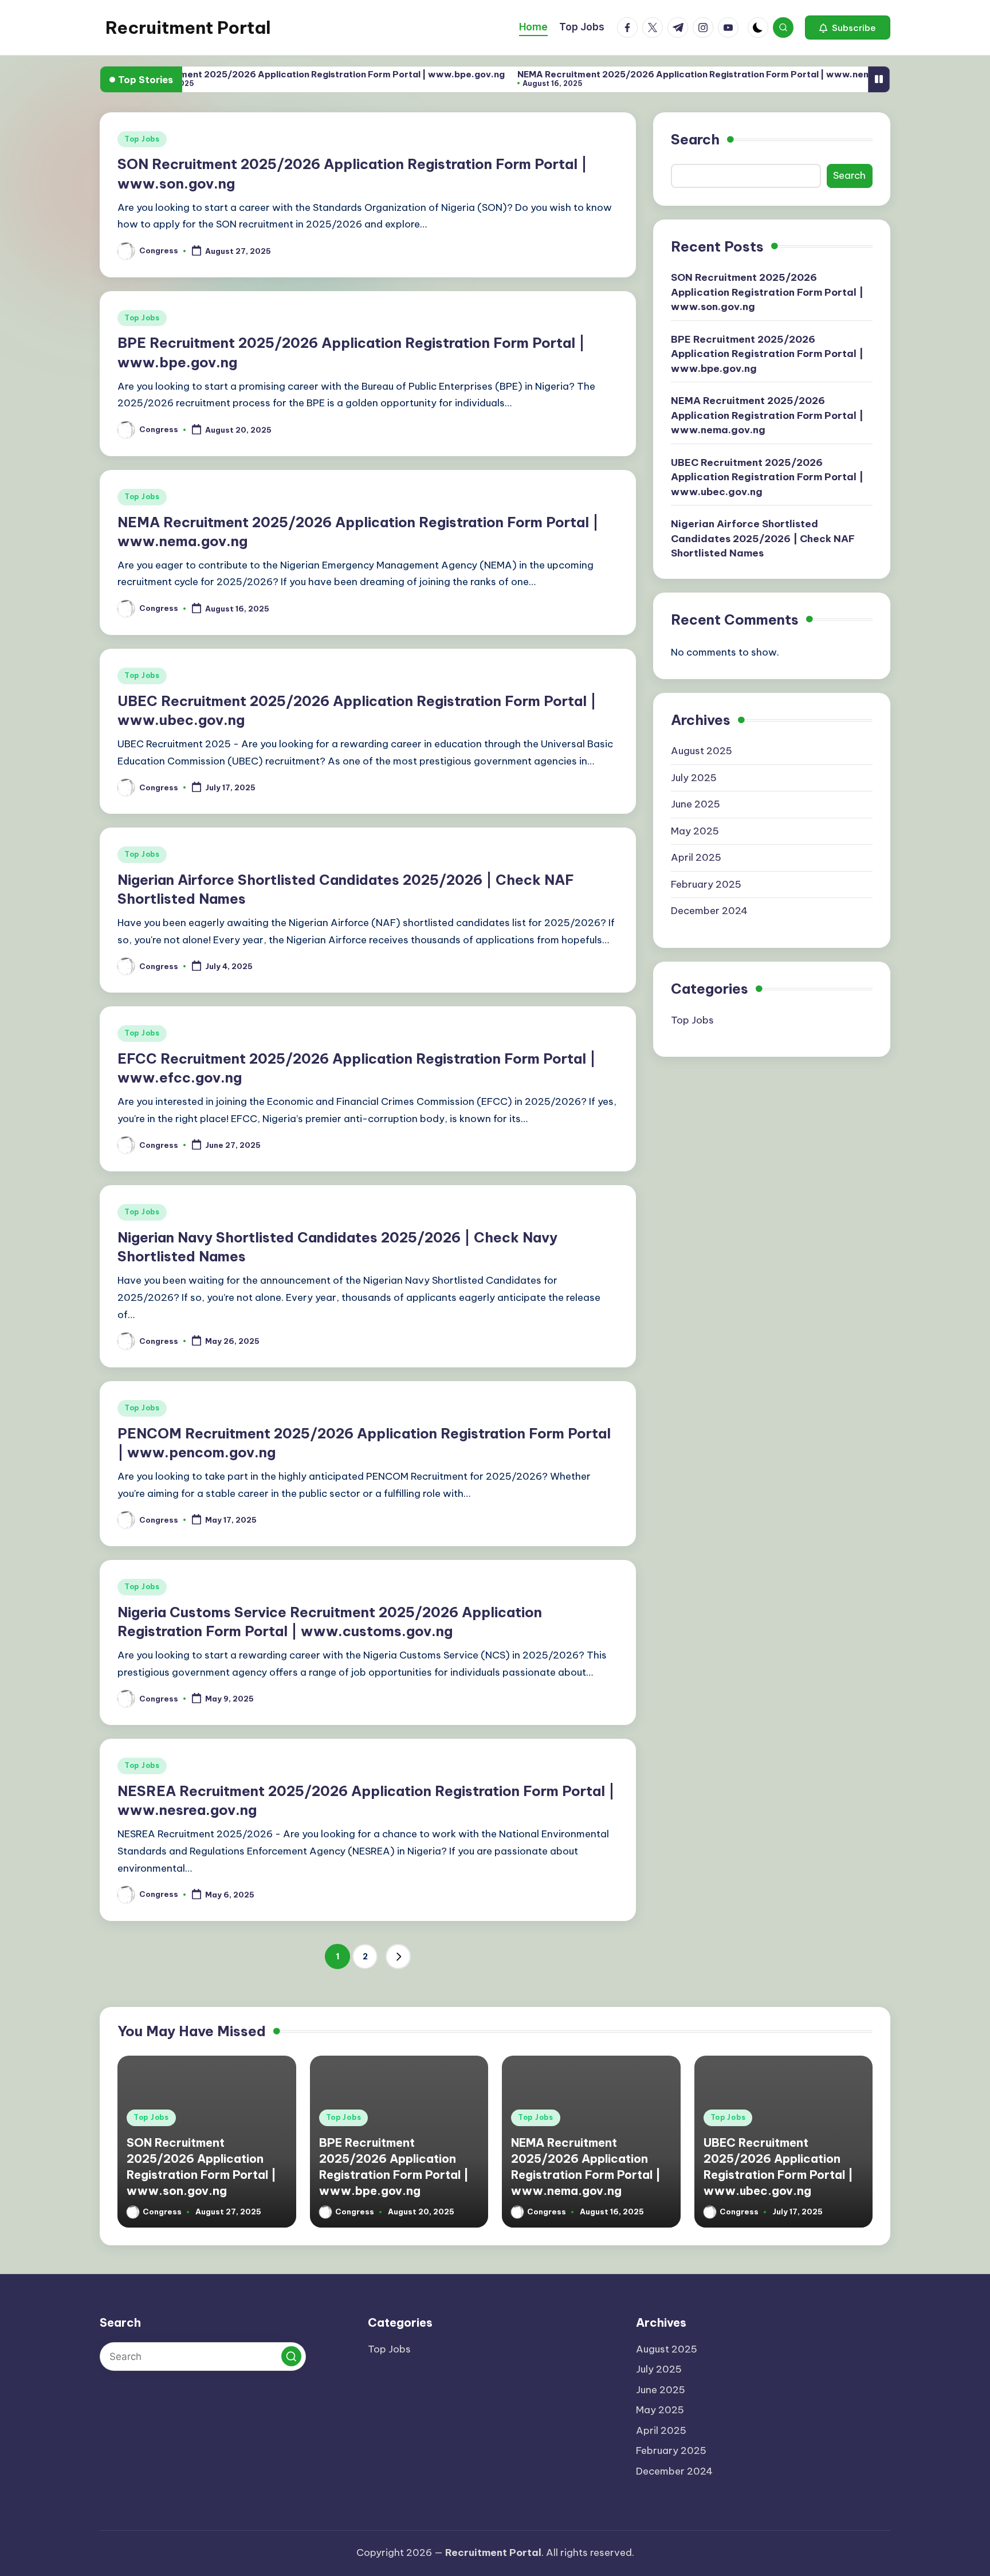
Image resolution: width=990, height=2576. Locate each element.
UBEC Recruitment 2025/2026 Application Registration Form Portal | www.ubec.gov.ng (767, 477)
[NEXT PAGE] (398, 1956)
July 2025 (694, 778)
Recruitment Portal (188, 28)
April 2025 (696, 857)
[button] (848, 28)
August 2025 (702, 751)
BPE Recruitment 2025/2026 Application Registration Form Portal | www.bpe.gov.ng (256, 74)
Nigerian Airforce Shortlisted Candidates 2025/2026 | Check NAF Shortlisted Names (763, 538)
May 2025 (695, 831)
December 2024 (709, 911)
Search (695, 139)
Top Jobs (142, 139)
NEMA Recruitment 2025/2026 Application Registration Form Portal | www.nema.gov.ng (654, 74)
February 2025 (706, 884)
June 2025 (696, 804)
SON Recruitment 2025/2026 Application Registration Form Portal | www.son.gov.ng (767, 292)
